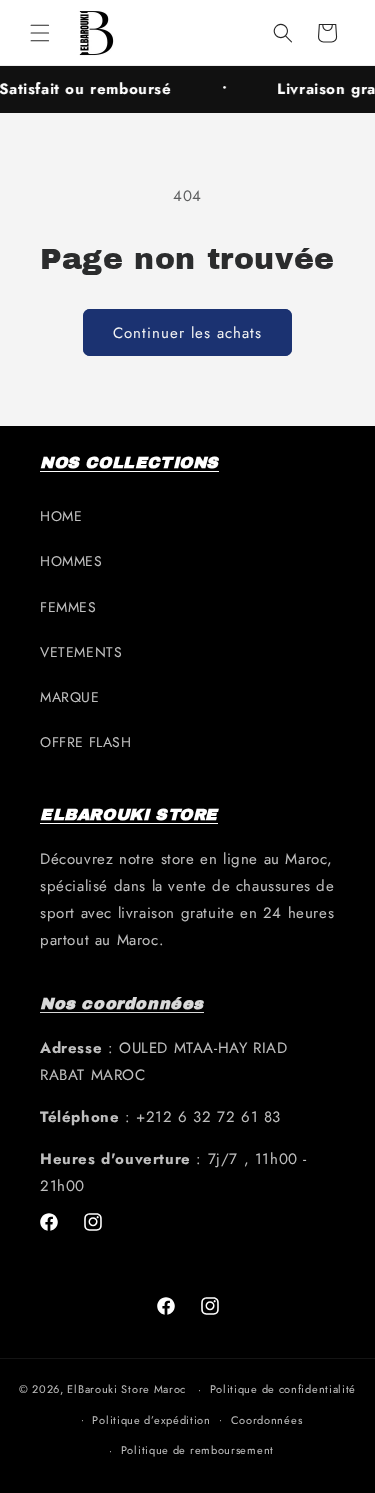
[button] (40, 33)
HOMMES (71, 561)
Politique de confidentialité (283, 1389)
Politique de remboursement (197, 1450)
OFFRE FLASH (86, 742)
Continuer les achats (187, 333)
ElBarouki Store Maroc (126, 1389)
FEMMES (68, 607)
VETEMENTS (81, 652)
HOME (61, 516)
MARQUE (70, 697)
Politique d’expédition (151, 1420)
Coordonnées (267, 1420)
